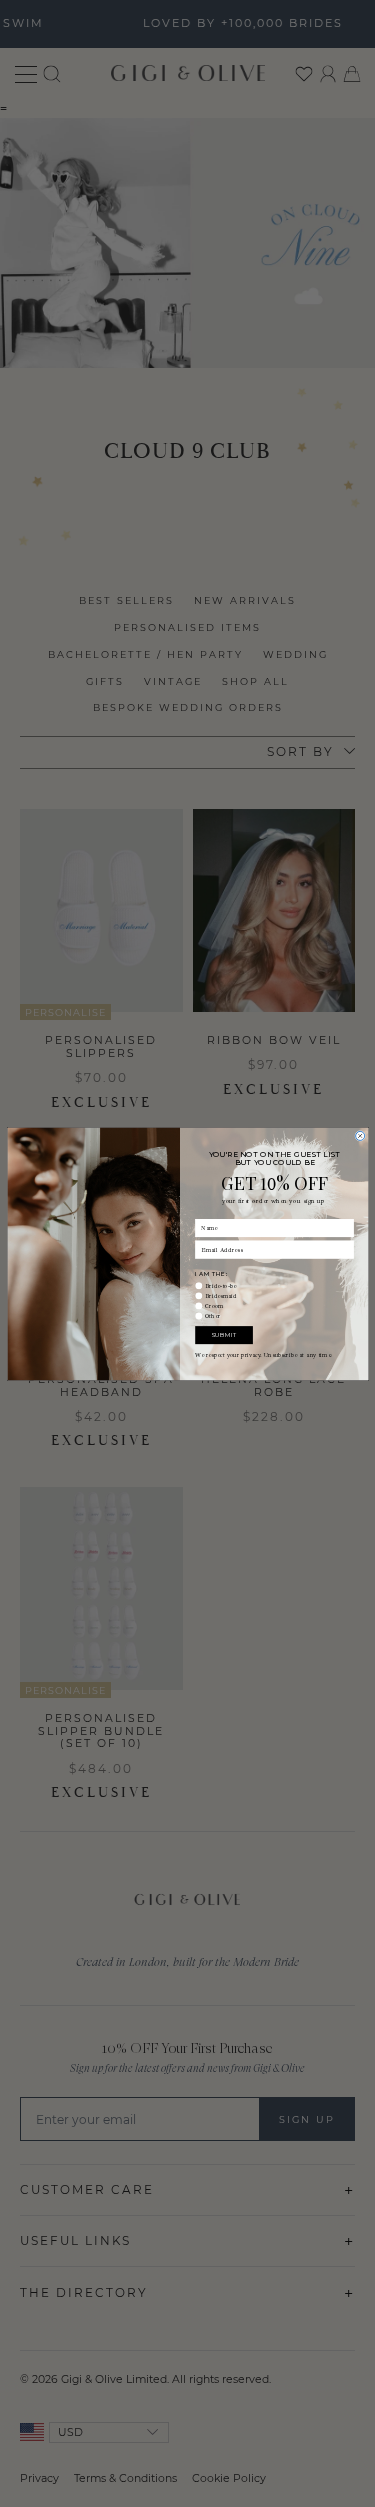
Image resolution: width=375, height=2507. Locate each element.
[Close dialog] (359, 1135)
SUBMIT (224, 1334)
